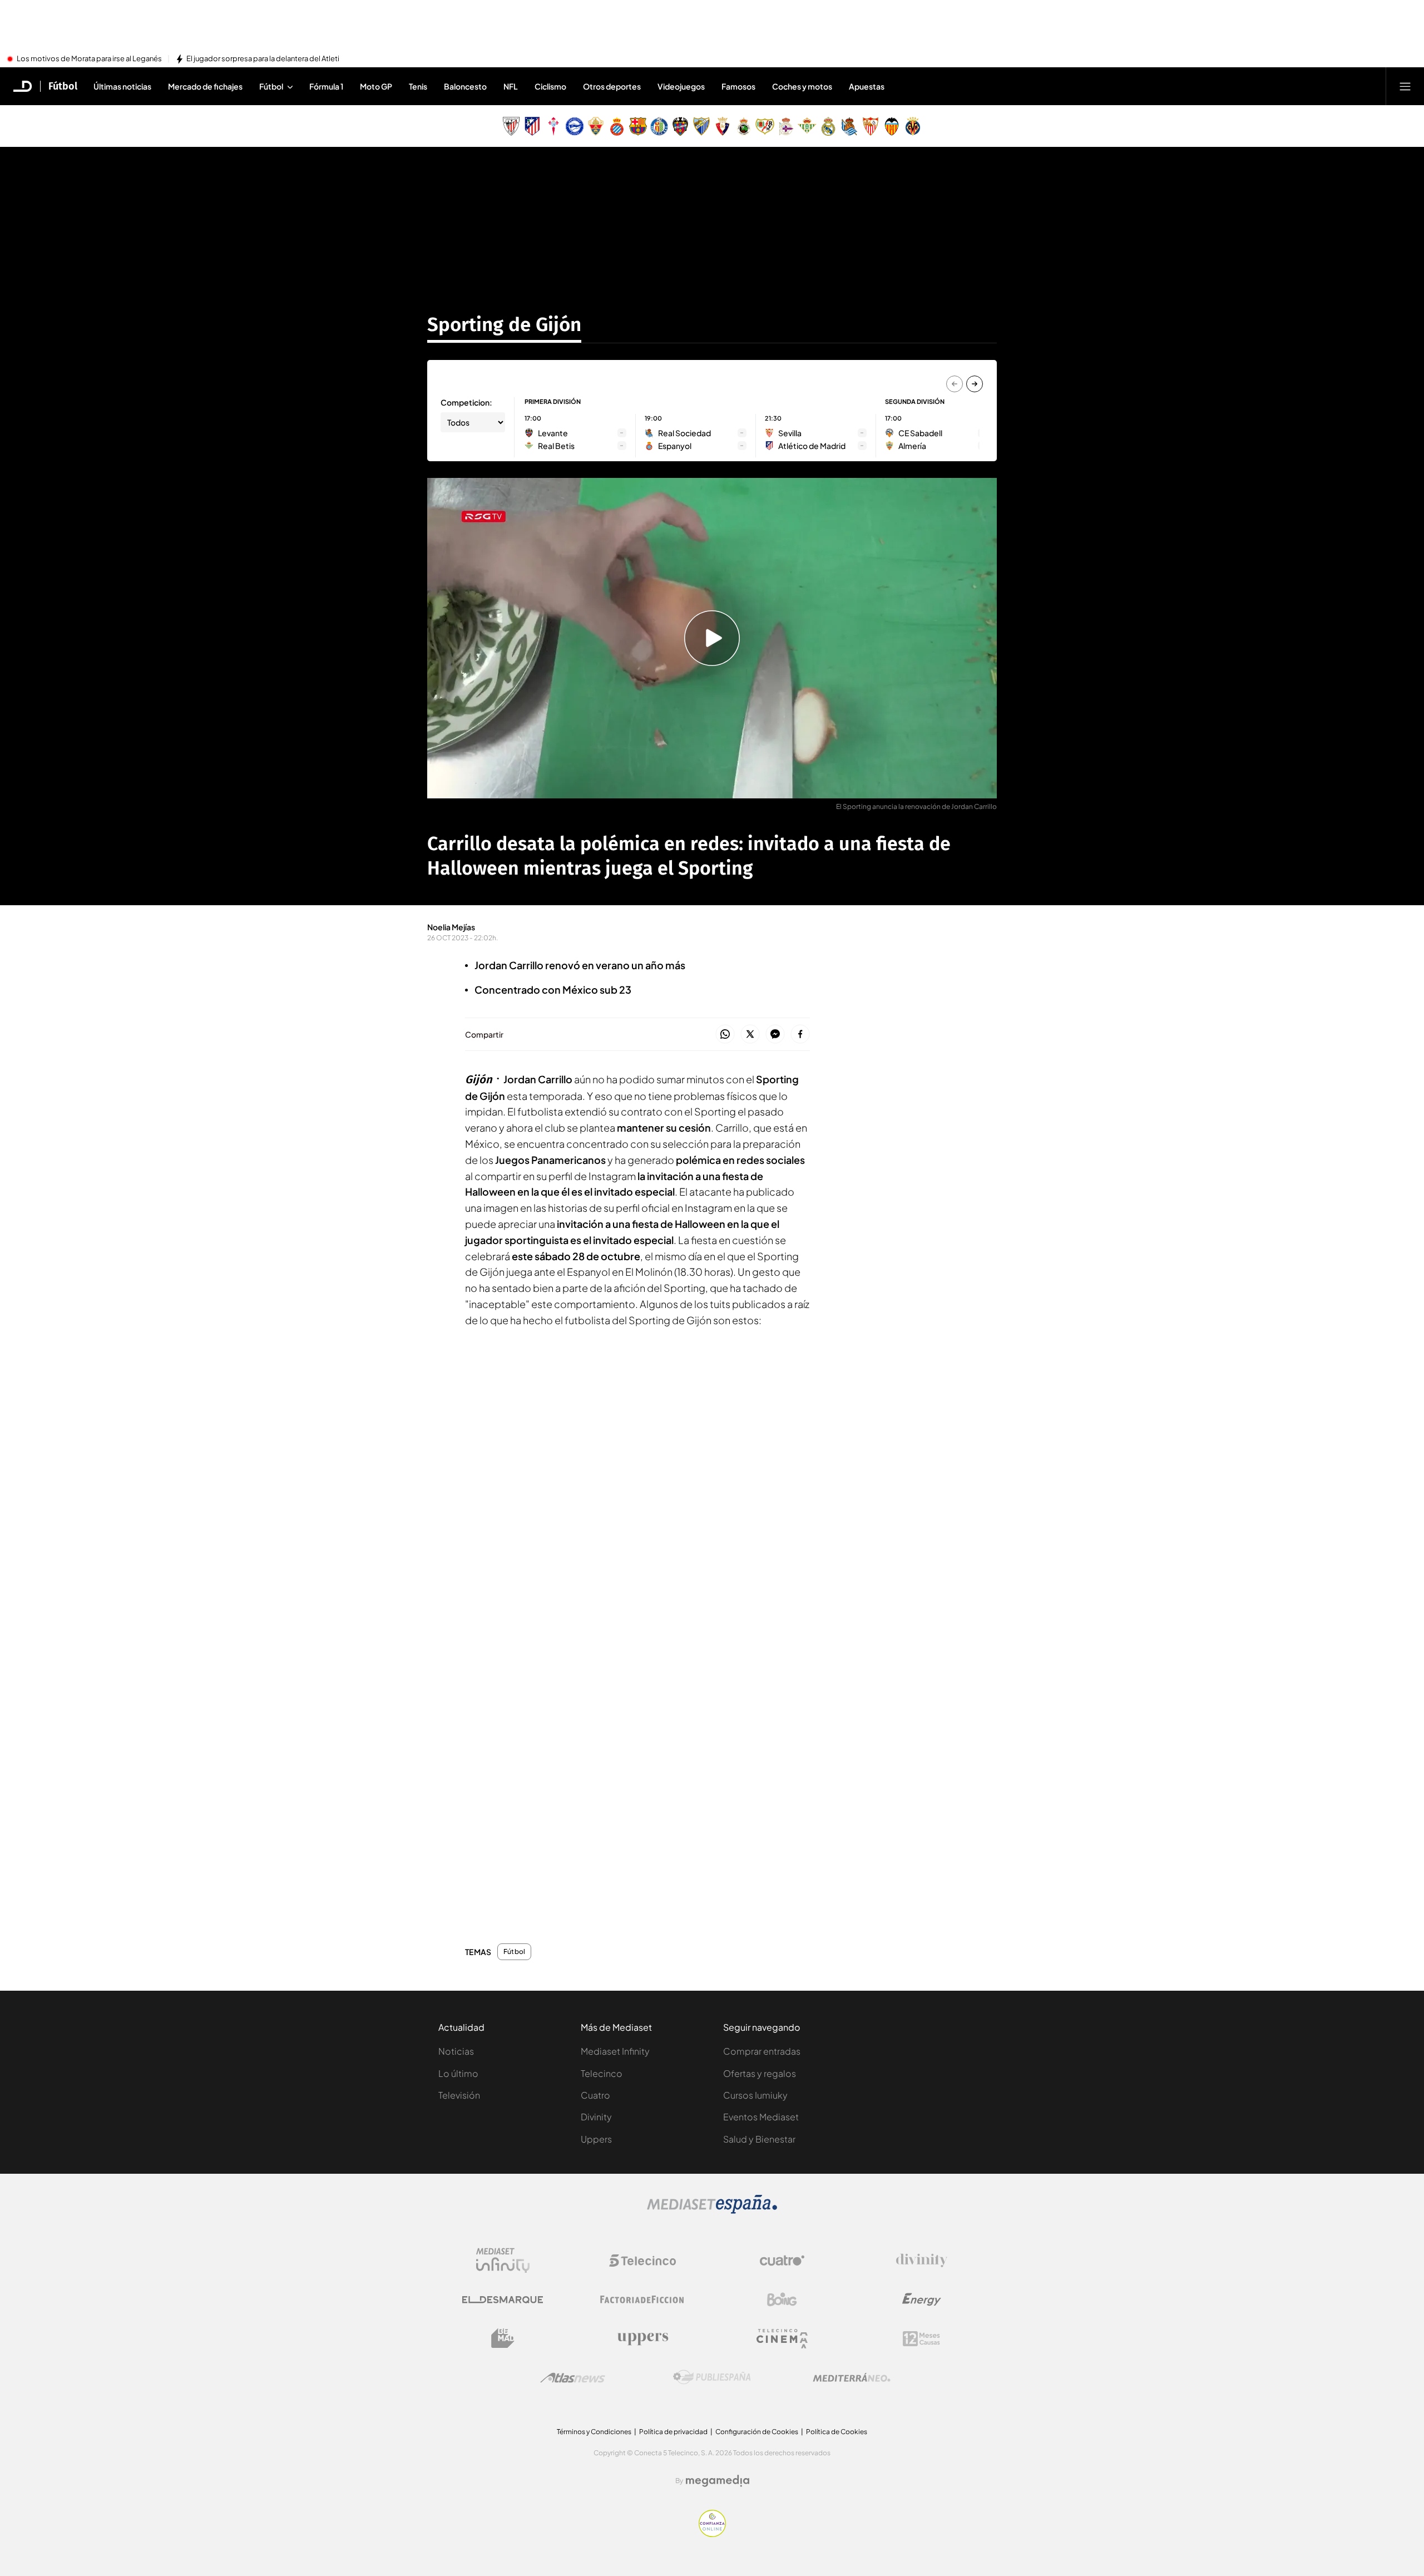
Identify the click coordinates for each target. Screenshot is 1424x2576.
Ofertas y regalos (760, 2073)
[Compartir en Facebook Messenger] (775, 1035)
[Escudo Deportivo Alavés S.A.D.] (575, 126)
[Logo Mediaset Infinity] (503, 2261)
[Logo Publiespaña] (712, 2377)
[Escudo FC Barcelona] (638, 126)
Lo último (458, 2073)
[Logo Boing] (782, 2299)
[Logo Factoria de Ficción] (642, 2299)
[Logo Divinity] (922, 2261)
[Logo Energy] (922, 2299)
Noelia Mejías (451, 927)
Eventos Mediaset (761, 2117)
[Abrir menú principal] (1405, 86)
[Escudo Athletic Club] (511, 126)
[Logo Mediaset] (712, 2210)
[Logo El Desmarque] (503, 2300)
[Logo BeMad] (503, 2338)
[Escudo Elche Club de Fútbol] (596, 126)
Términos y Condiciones (594, 2432)
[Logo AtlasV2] (573, 2378)
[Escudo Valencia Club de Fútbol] (892, 126)
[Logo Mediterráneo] (852, 2377)
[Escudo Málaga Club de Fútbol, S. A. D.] (701, 126)
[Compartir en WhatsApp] (725, 1035)
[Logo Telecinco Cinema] (782, 2339)
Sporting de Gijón (504, 324)
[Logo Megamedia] (718, 2481)
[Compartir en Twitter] (750, 1035)
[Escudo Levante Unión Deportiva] (680, 126)
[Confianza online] (712, 2534)
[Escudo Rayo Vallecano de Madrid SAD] (765, 126)
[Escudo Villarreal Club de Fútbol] (913, 126)
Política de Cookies (837, 2432)
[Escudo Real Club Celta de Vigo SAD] (553, 126)
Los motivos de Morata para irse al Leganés (89, 59)
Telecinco (602, 2073)
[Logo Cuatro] (782, 2261)
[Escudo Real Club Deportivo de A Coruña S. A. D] (786, 126)
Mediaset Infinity (615, 2051)
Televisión (459, 2095)
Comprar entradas (762, 2051)
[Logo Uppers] (642, 2338)
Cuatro (595, 2095)
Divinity (596, 2117)
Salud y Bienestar (759, 2139)
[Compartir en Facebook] (800, 1035)
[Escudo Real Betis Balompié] (807, 126)
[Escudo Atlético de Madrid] (532, 126)
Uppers (596, 2139)
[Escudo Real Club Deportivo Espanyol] (617, 126)
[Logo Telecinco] (642, 2261)
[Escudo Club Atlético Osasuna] (723, 126)
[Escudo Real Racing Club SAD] (744, 126)
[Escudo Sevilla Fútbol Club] (871, 126)
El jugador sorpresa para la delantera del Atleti (263, 59)
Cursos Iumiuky (755, 2095)
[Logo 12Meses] (921, 2339)
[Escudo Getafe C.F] (659, 126)
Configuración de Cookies (757, 2432)
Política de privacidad (673, 2432)
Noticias (456, 2051)
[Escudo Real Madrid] (828, 126)
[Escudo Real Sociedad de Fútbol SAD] (849, 126)
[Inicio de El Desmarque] (23, 86)
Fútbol (63, 86)
